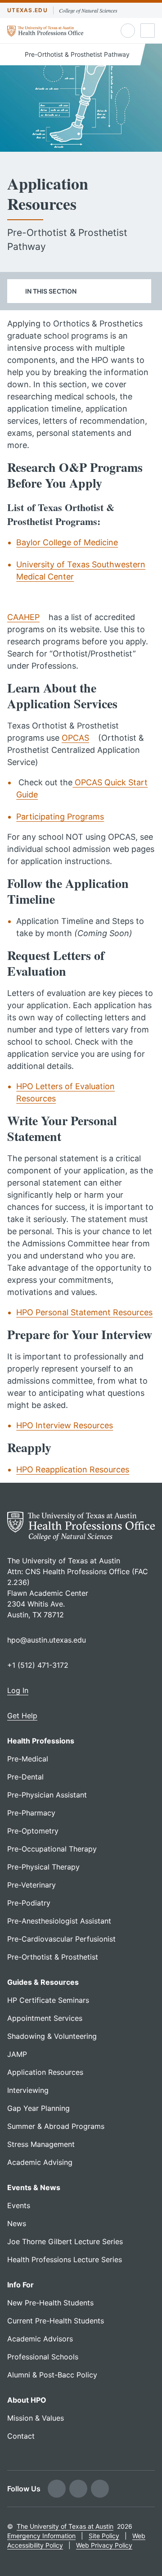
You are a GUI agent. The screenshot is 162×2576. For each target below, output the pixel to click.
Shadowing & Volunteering (52, 2036)
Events (19, 2205)
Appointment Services (45, 2018)
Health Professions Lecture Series (65, 2259)
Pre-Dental (25, 1777)
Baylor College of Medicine (67, 542)
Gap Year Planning (38, 2108)
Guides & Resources (43, 1982)
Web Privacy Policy (104, 2545)
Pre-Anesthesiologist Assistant (59, 1921)
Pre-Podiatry (29, 1903)
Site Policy (104, 2536)
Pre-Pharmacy (31, 1813)
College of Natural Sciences (88, 10)
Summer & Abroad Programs (56, 2126)
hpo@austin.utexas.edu (47, 1640)
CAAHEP (23, 617)
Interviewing (28, 2090)
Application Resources (45, 2072)
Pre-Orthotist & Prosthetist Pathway (76, 54)
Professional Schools (43, 2357)
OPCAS (75, 738)
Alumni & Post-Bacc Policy (52, 2375)
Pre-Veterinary (31, 1885)
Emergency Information (41, 2536)
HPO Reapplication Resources (73, 1469)
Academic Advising (40, 2162)
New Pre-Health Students (50, 2303)
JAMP (17, 2054)
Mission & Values (36, 2418)
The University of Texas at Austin (65, 2526)
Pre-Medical (28, 1759)
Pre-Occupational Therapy (52, 1849)
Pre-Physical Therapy (43, 1867)
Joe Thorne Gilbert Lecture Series (65, 2241)
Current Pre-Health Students (56, 2321)
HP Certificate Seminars (48, 2000)
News (17, 2223)
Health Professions (41, 1741)
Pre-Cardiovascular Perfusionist (61, 1939)
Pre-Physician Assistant (47, 1795)
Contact (21, 2436)
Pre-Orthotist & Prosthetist (53, 1957)
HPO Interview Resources (65, 1425)
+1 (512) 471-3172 (38, 1665)
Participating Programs (60, 817)
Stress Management (41, 2144)
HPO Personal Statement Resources (84, 1312)
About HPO (27, 2400)
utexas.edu (27, 10)
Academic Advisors (40, 2339)
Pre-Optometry (33, 1831)
